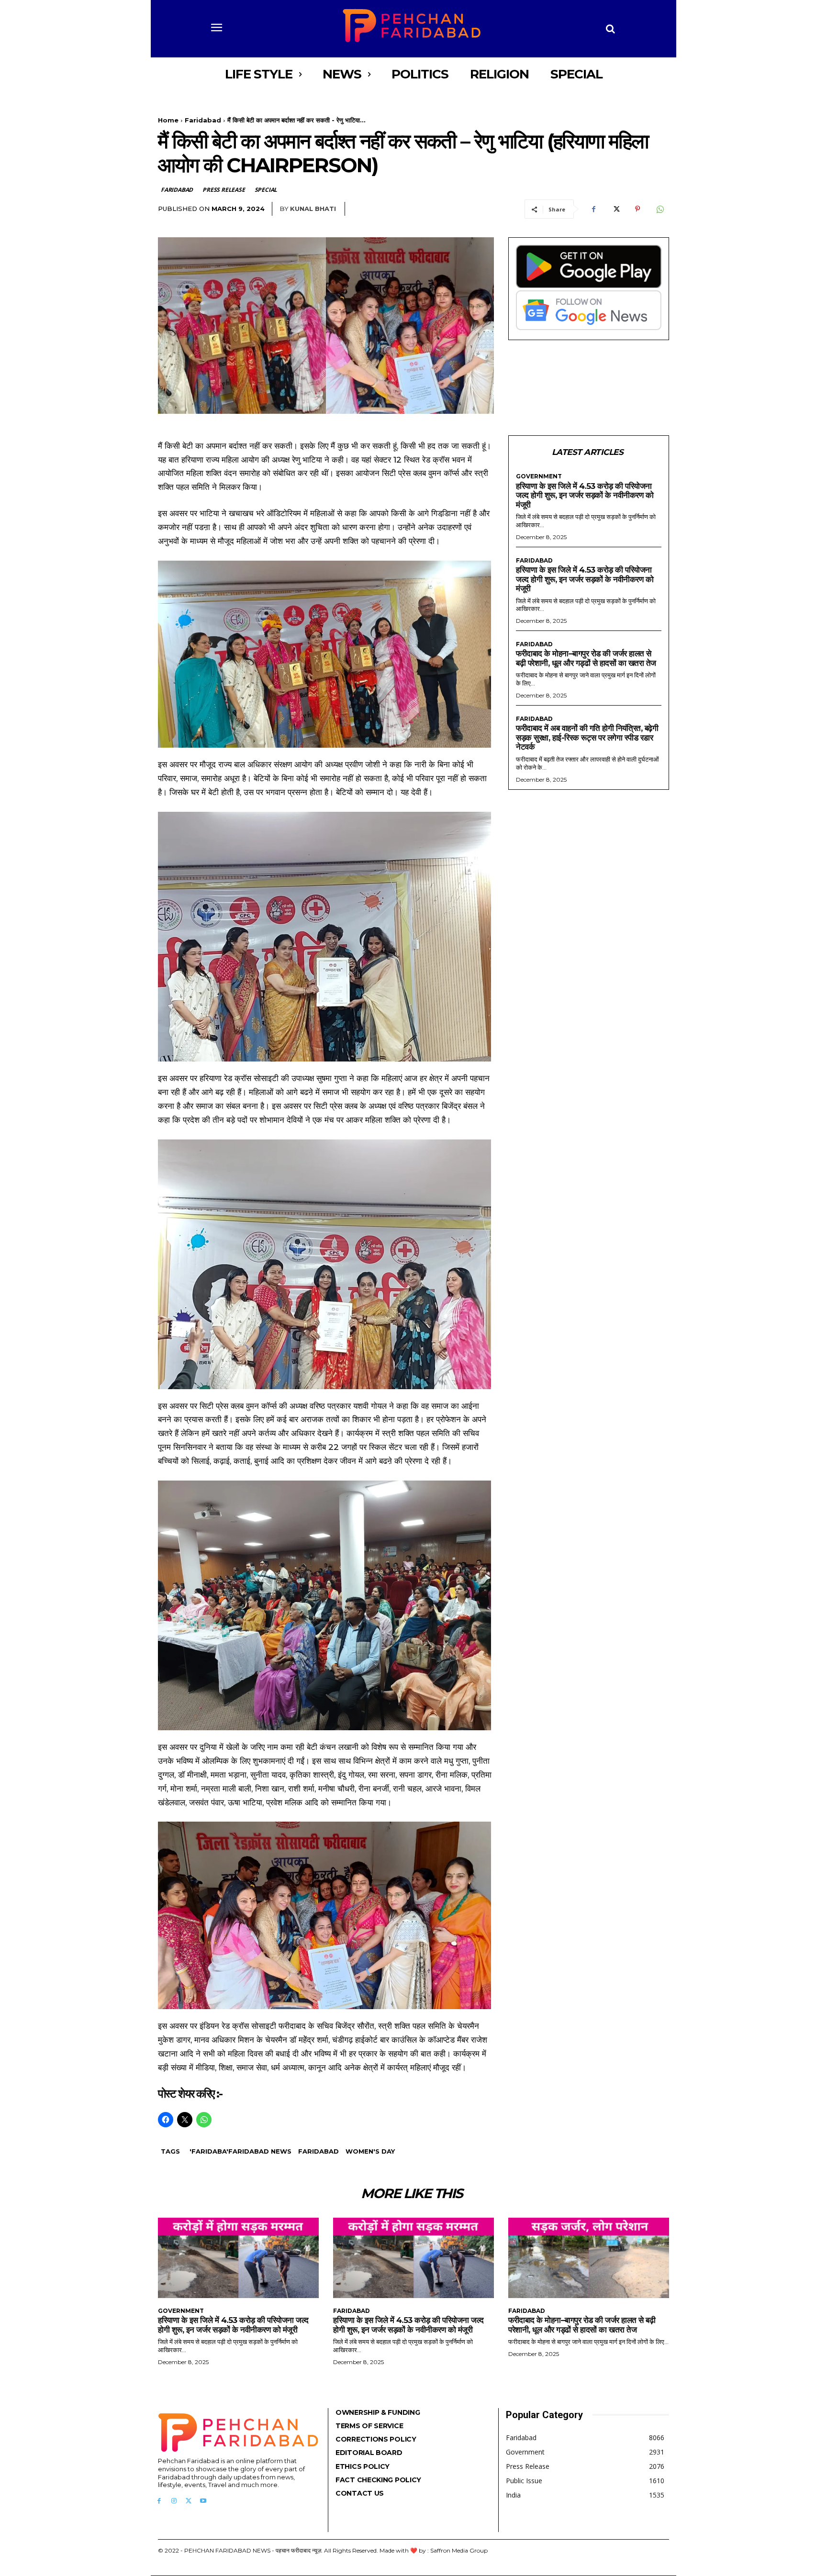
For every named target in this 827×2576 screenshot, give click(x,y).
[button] (611, 29)
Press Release (224, 190)
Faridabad (203, 120)
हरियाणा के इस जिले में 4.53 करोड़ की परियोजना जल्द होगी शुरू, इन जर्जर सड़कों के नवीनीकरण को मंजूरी (585, 495)
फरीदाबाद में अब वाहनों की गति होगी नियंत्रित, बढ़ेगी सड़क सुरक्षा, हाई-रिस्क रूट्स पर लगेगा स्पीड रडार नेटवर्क (587, 737)
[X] (615, 209)
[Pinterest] (637, 209)
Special (266, 190)
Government (539, 476)
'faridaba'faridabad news (240, 2151)
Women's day (370, 2151)
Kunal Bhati (313, 209)
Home (168, 120)
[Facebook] (593, 209)
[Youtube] (203, 2501)
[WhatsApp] (659, 209)
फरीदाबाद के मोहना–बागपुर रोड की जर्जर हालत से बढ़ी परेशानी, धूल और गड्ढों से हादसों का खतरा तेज (586, 658)
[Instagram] (174, 2501)
